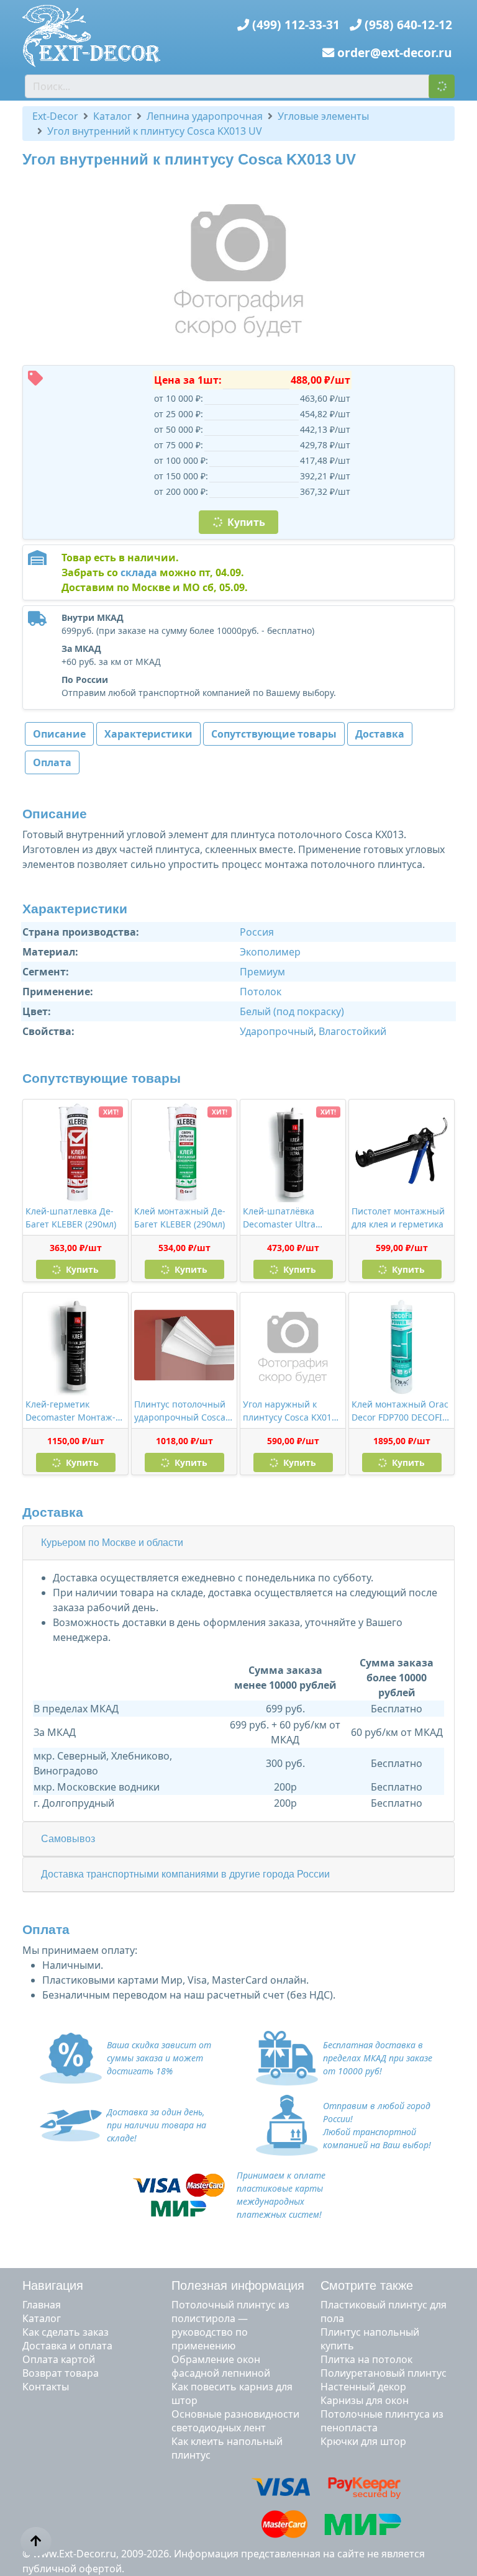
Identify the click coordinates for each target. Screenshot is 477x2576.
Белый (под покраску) (292, 1011)
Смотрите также (367, 2285)
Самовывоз (68, 1839)
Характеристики (148, 734)
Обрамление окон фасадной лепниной (221, 2366)
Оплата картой (59, 2359)
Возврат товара (61, 2373)
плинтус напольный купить (370, 2339)
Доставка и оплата (67, 2346)
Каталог (42, 2318)
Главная (42, 2305)
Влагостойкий (352, 1031)
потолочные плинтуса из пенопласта (382, 2421)
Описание (59, 734)
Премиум (262, 972)
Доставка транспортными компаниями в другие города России (185, 1874)
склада (139, 572)
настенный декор (363, 2387)
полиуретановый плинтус (384, 2373)
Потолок (261, 992)
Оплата (52, 762)
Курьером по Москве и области (112, 1543)
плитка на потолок (366, 2359)
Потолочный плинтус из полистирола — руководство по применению (230, 2325)
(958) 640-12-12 (408, 25)
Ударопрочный (277, 1031)
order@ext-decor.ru (395, 52)
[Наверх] (36, 2541)
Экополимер (270, 952)
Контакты (46, 2387)
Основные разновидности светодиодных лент (235, 2421)
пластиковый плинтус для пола (384, 2312)
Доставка (380, 734)
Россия (257, 932)
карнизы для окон (365, 2400)
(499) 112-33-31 (296, 25)
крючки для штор (363, 2441)
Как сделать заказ (66, 2332)
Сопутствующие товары (274, 734)
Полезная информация (238, 2285)
